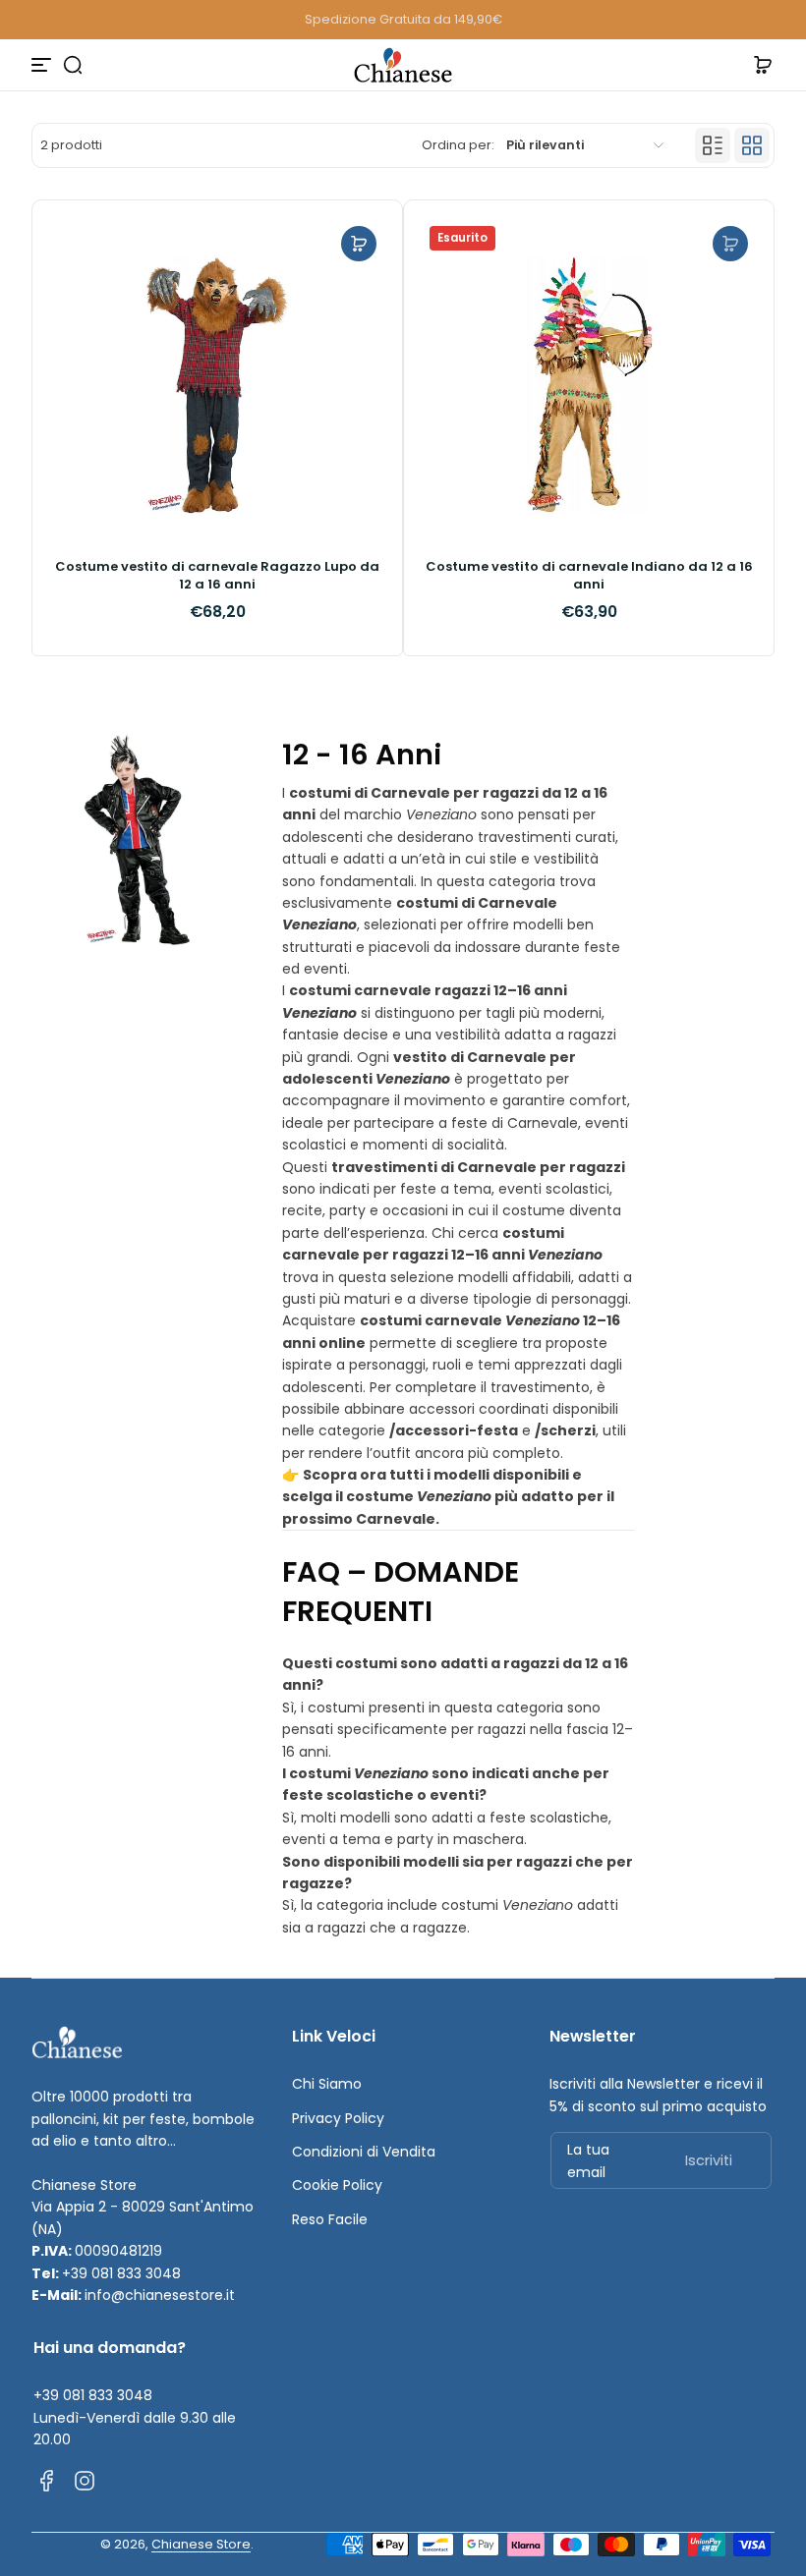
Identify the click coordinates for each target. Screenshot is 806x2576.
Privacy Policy (338, 2118)
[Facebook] (47, 2481)
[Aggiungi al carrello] (359, 244)
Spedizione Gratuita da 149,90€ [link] (403, 19)
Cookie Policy (337, 2185)
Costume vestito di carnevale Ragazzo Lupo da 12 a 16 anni (217, 576)
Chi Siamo (327, 2084)
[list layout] (713, 145)
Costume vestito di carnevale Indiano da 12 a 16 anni (589, 576)
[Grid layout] (752, 145)
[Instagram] (85, 2481)
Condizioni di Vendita (364, 2152)
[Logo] (403, 65)
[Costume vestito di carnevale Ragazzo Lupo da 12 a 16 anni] (217, 385)
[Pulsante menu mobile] (43, 65)
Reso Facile (330, 2219)
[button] (73, 65)
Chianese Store (201, 2544)
